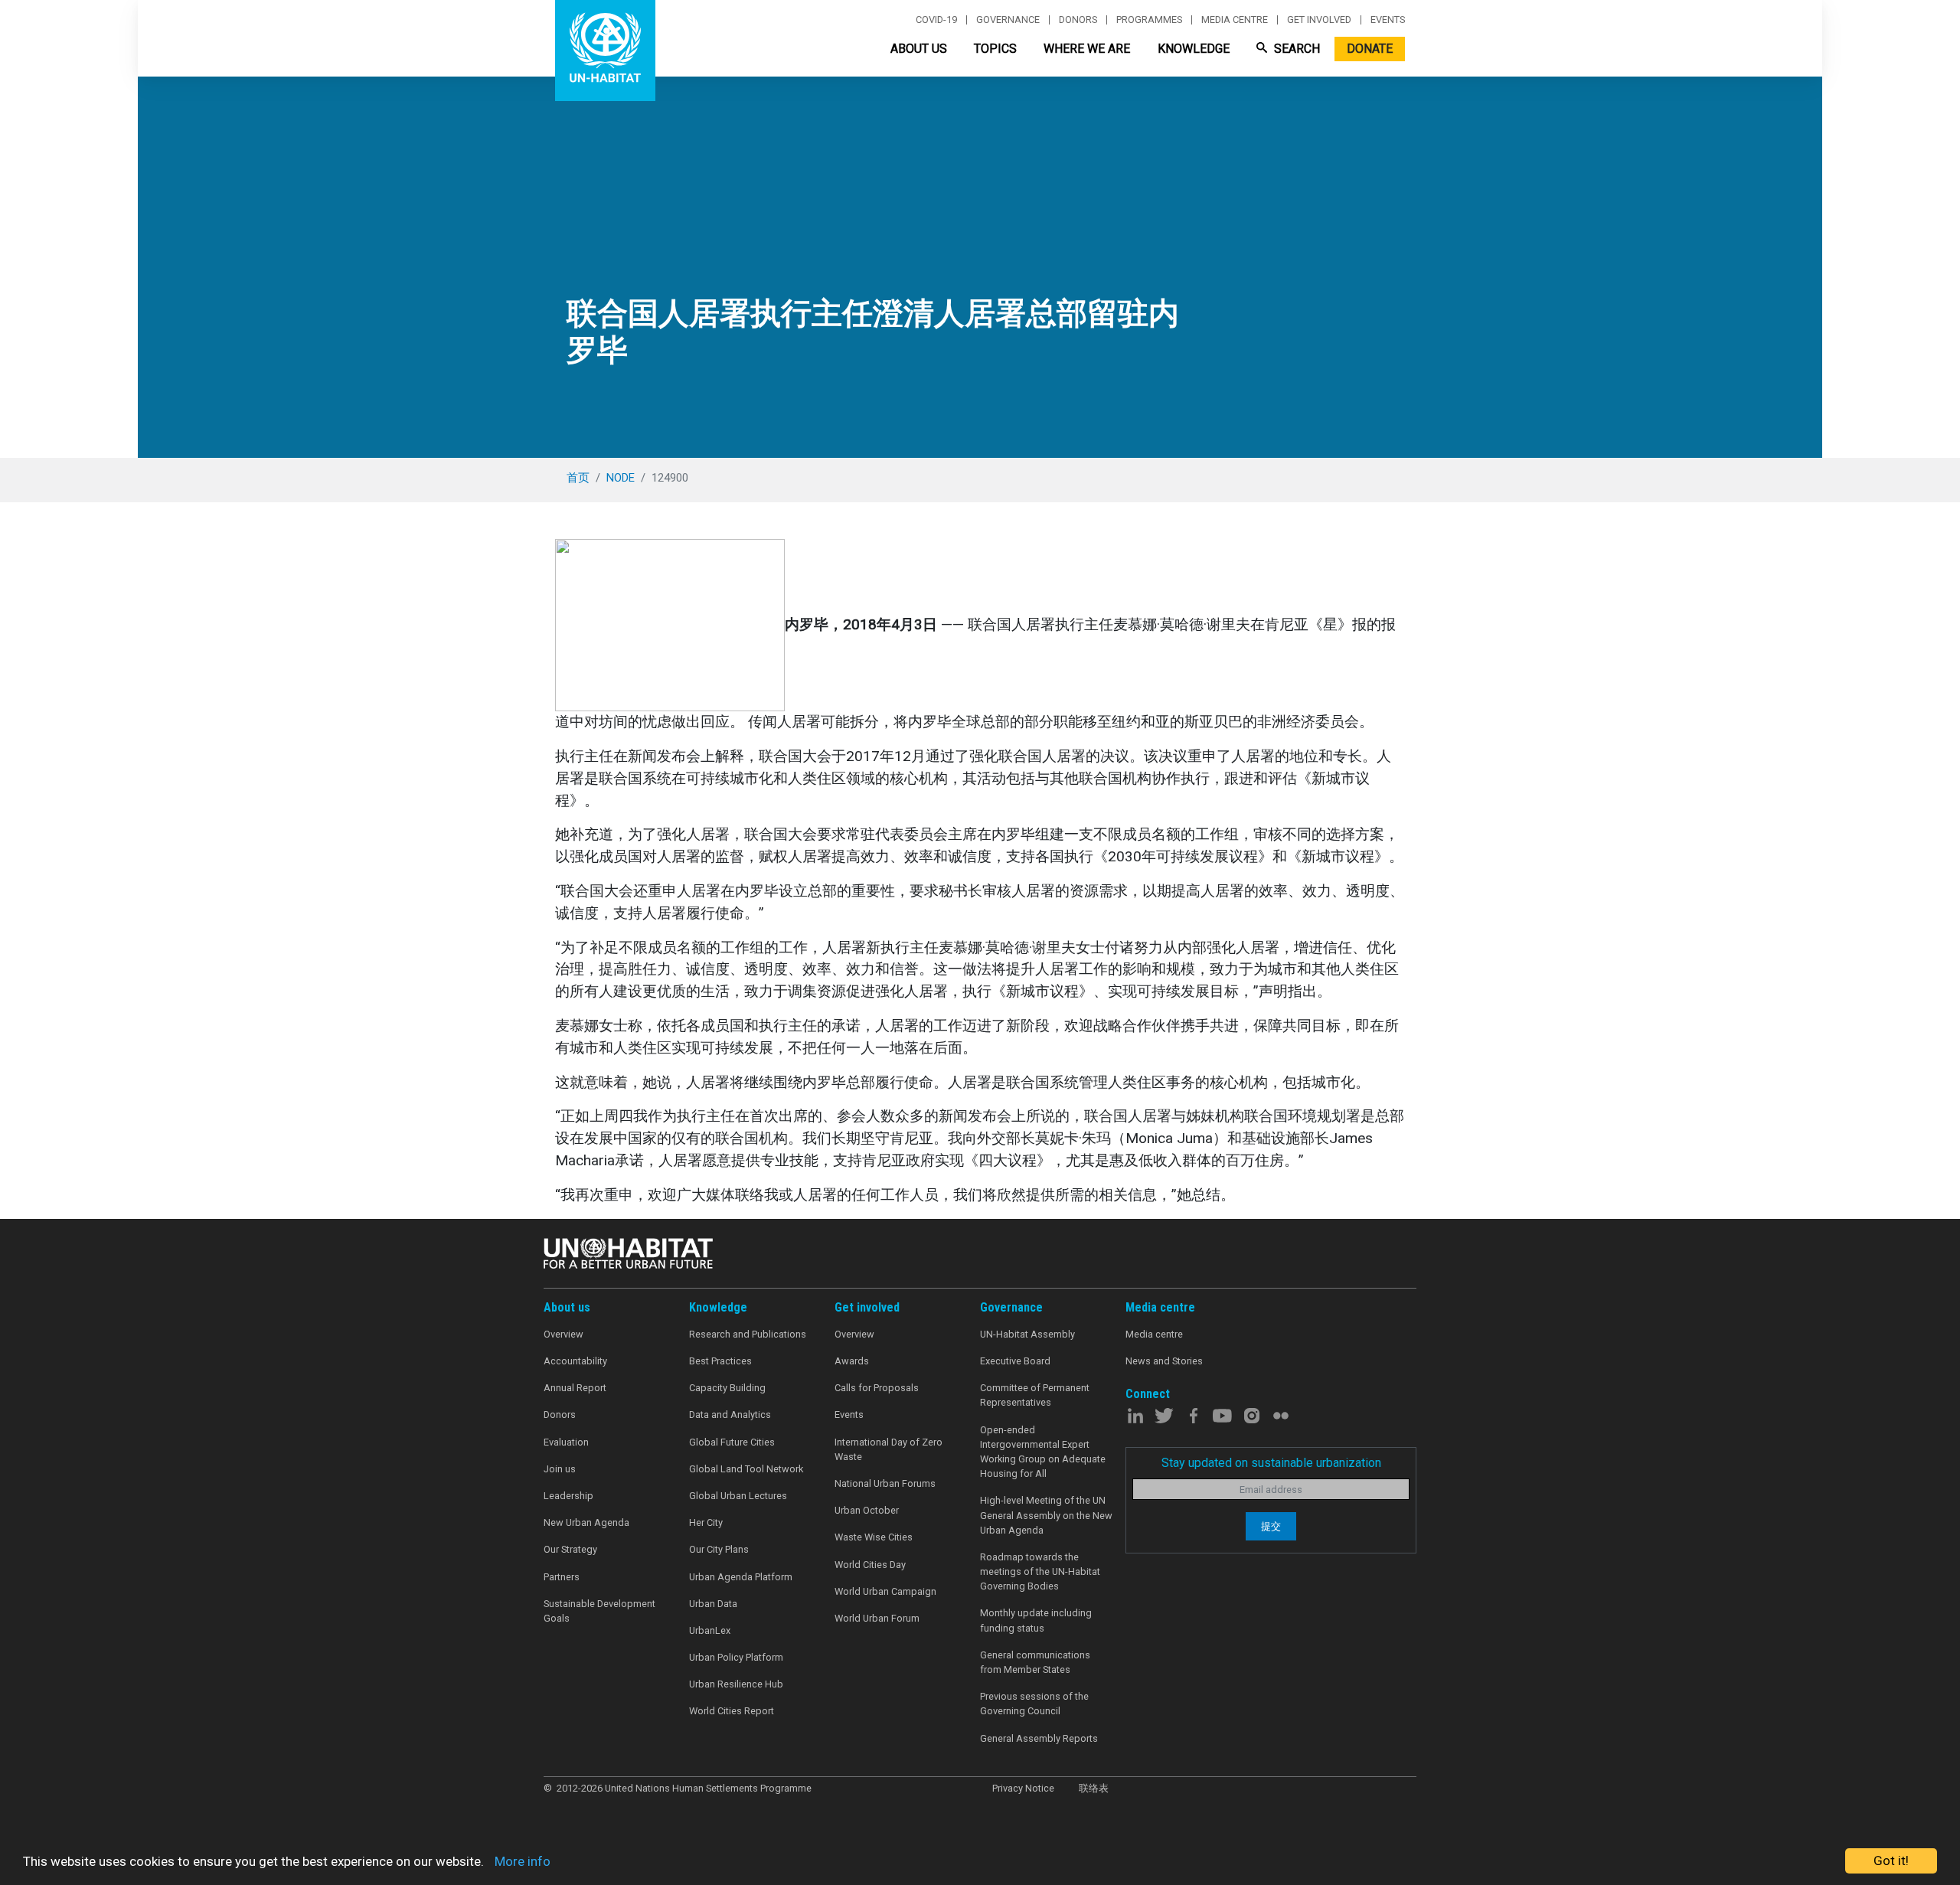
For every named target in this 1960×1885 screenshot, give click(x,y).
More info (523, 1861)
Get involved (1319, 20)
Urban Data (713, 1604)
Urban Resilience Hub (736, 1684)
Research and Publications (748, 1334)
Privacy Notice (1023, 1788)
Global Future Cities (732, 1442)
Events (1388, 20)
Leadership (568, 1496)
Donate (1370, 49)
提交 (1271, 1526)
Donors (1078, 20)
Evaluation (566, 1442)
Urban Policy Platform (736, 1657)
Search (1295, 49)
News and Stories (1164, 1361)
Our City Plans (719, 1549)
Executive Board (1015, 1361)
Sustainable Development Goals (599, 1611)
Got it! (1891, 1860)
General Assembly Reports (1039, 1738)
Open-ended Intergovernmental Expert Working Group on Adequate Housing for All (1043, 1452)
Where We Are (1087, 49)
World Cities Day (870, 1565)
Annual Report (575, 1388)
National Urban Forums (885, 1483)
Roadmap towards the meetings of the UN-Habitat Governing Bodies (1040, 1571)
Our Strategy (570, 1549)
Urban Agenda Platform (741, 1577)
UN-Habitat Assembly (1027, 1334)
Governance (1008, 20)
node (621, 478)
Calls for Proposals (877, 1388)
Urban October (867, 1510)
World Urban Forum (877, 1618)
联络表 (1094, 1788)
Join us (560, 1469)
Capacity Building (727, 1388)
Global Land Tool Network (746, 1469)
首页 (578, 478)
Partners (562, 1577)
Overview (563, 1334)
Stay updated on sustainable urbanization (1271, 1463)
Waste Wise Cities (874, 1537)
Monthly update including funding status (1036, 1620)
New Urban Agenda (586, 1522)
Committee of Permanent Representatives (1035, 1395)
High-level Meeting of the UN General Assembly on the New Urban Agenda (1046, 1515)
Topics (995, 49)
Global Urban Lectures (738, 1496)
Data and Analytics (730, 1415)
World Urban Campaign (885, 1591)
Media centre (1235, 20)
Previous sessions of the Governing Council (1034, 1704)
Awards (852, 1361)
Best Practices (720, 1361)
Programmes (1149, 20)
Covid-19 (936, 20)
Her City (706, 1522)
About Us (919, 49)
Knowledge (1194, 49)
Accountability (575, 1361)
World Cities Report (732, 1711)
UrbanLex (710, 1630)
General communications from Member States (1035, 1662)
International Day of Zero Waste (889, 1449)
